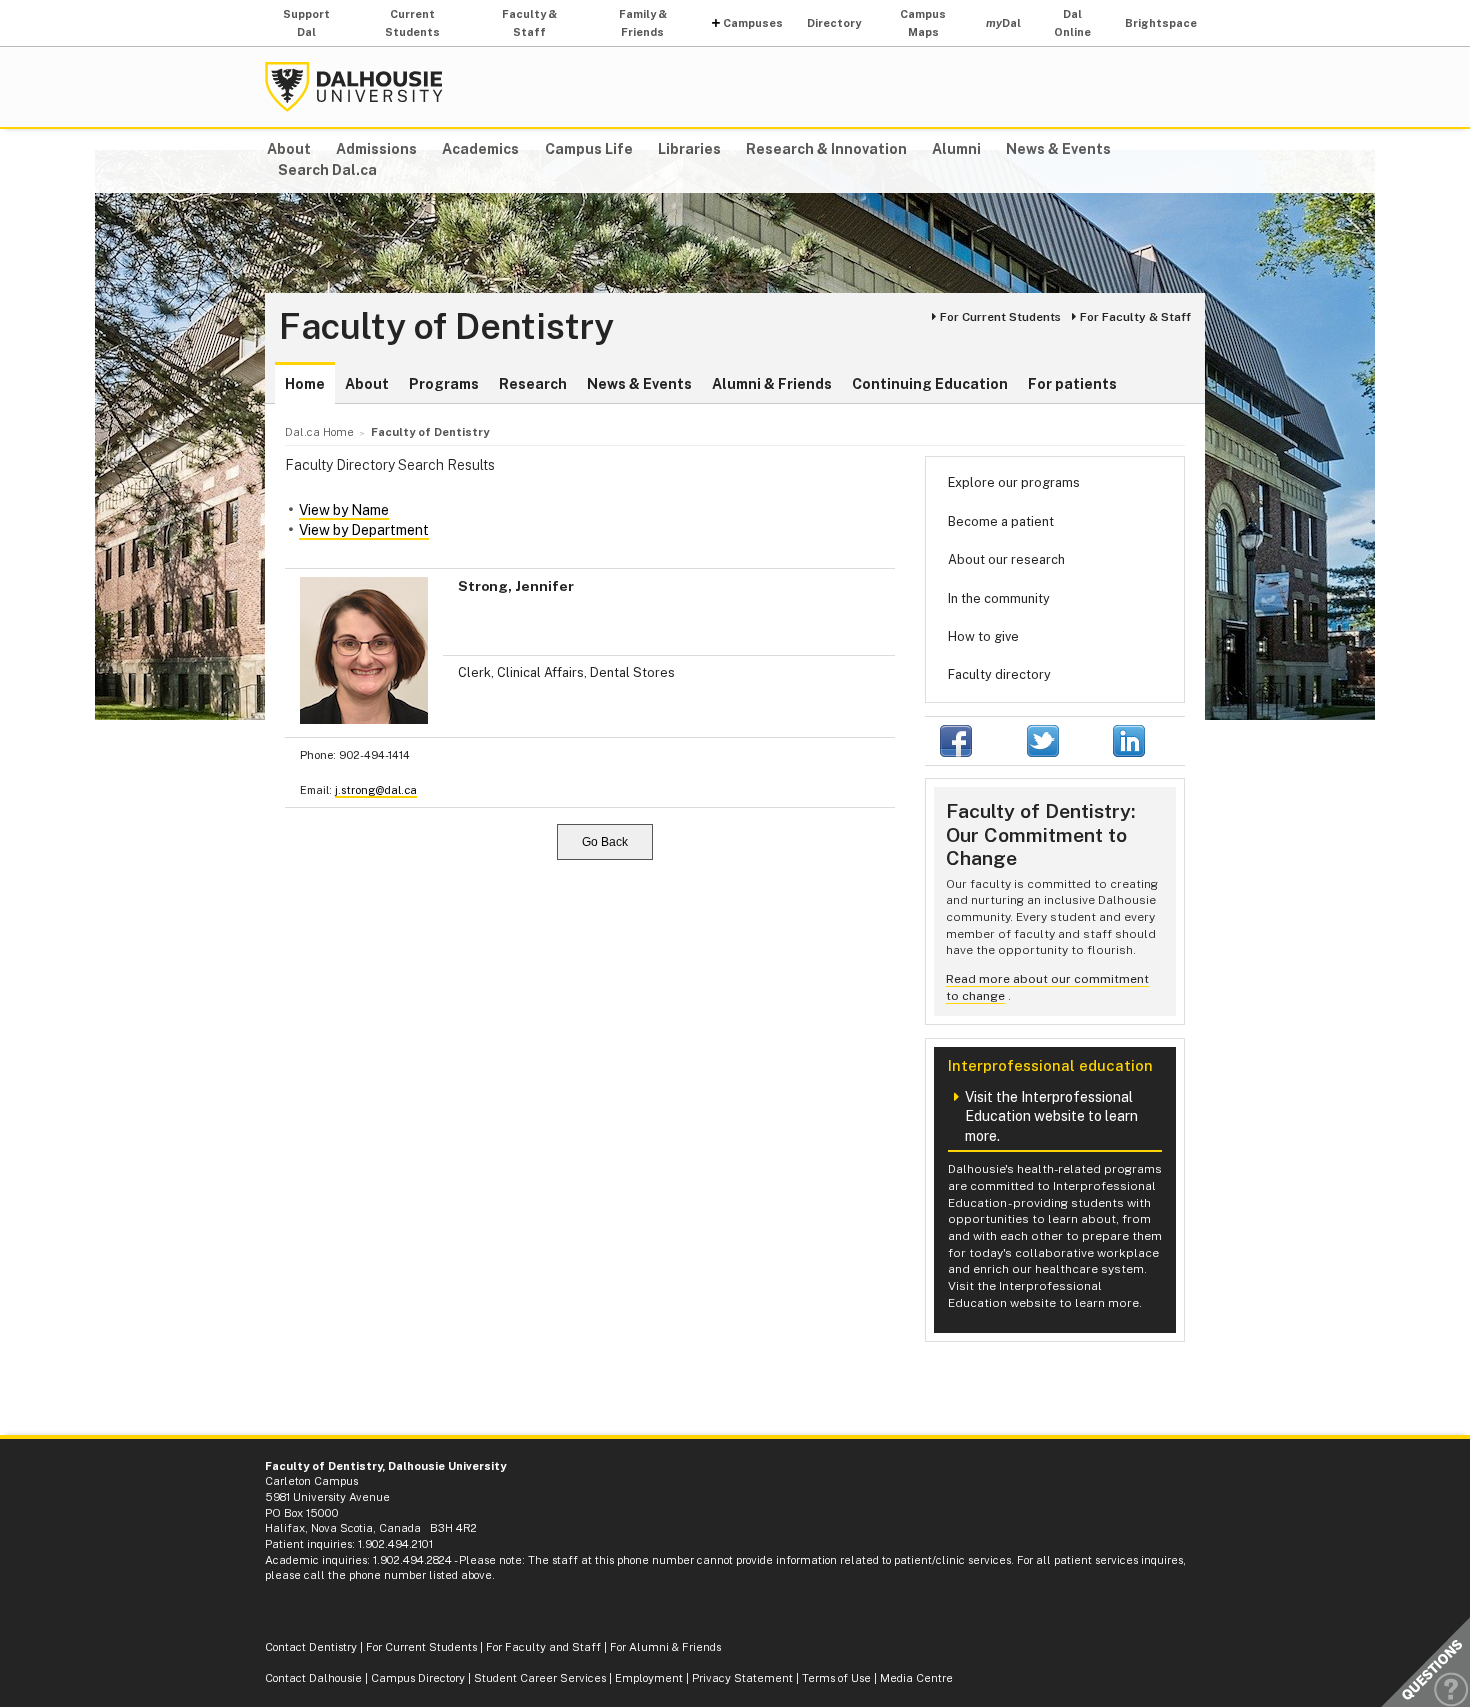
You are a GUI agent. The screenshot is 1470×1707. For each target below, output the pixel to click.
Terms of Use (836, 1678)
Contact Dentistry (311, 1647)
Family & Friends (643, 23)
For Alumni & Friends (665, 1647)
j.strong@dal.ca (376, 790)
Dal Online (1072, 23)
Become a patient (1001, 521)
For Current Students (1000, 317)
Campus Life (589, 149)
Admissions (376, 149)
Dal (1003, 23)
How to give (983, 636)
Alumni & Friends (772, 384)
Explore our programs (1014, 482)
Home (305, 384)
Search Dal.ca (327, 170)
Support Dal (306, 23)
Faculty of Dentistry (446, 327)
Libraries (689, 149)
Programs (444, 384)
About (289, 149)
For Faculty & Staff (1135, 317)
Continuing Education (930, 384)
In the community (999, 598)
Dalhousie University (354, 87)
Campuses (753, 23)
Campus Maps (923, 23)
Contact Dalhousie (313, 1678)
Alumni (956, 149)
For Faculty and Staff (543, 1647)
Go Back (605, 842)
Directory (834, 23)
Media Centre (916, 1678)
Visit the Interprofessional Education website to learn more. (1051, 1116)
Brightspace (1161, 23)
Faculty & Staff (529, 23)
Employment (649, 1678)
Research (533, 384)
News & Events (1058, 149)
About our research (1006, 559)
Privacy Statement (742, 1678)
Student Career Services (540, 1678)
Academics (480, 149)
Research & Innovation (826, 149)
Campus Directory (418, 1678)
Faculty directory (999, 674)
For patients (1072, 384)
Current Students (412, 23)
